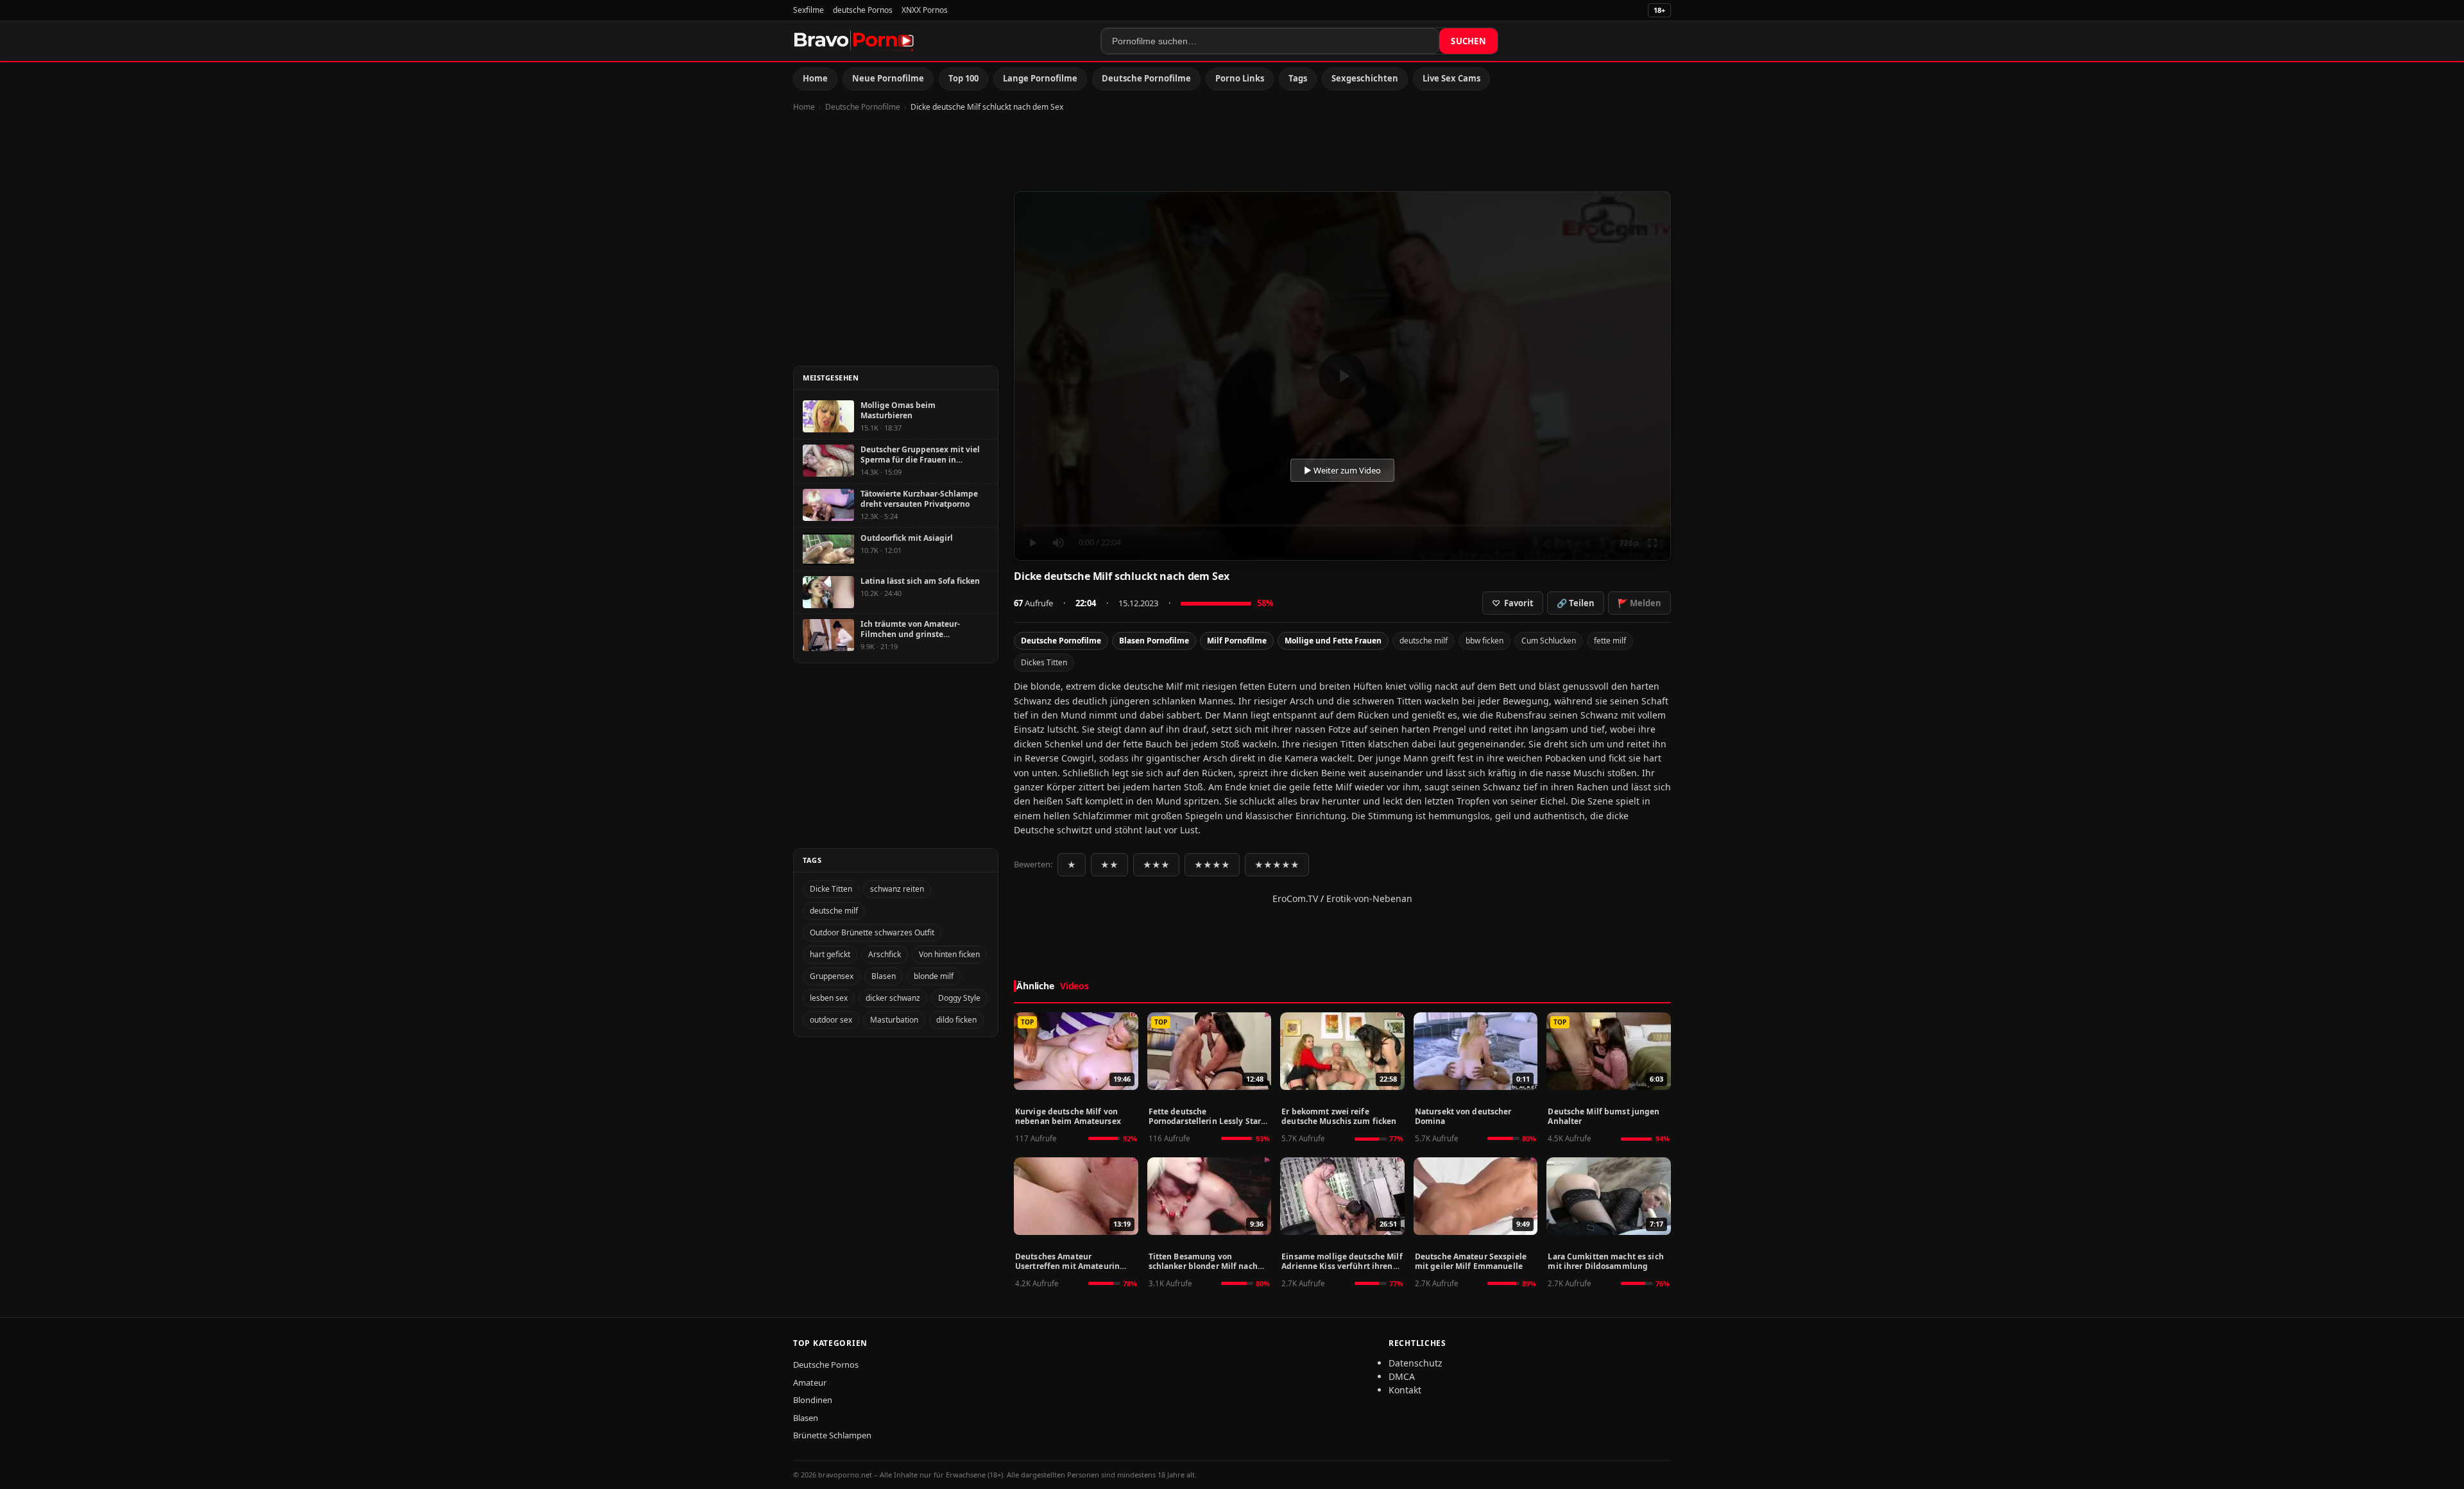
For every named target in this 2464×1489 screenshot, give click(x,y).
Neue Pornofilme (888, 78)
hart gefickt (830, 954)
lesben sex (829, 998)
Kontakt (1405, 1390)
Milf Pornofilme (1237, 641)
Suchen (1468, 41)
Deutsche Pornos (826, 1365)
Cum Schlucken (1549, 641)
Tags (1298, 78)
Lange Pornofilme (1040, 78)
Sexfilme (809, 10)
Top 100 (963, 78)
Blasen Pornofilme (1154, 641)
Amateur (810, 1383)
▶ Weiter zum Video (1342, 470)
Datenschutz (1416, 1363)
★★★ (1156, 865)
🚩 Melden (1639, 603)
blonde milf (934, 976)
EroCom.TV (1295, 898)
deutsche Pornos (863, 10)
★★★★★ (1277, 865)
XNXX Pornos (925, 10)
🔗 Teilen (1576, 603)
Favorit (1513, 603)
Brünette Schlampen (832, 1435)
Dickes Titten (1044, 662)
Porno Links (1240, 78)
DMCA (1402, 1376)
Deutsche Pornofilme (1146, 78)
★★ (1109, 865)
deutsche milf (1424, 641)
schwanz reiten (897, 889)
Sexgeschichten (1365, 78)
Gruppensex (832, 976)
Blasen (884, 976)
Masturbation (894, 1020)
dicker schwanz (893, 998)
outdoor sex (831, 1020)
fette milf (1610, 641)
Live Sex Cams (1451, 78)
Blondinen (813, 1400)
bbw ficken (1484, 641)
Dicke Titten (831, 889)
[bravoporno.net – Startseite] (854, 41)
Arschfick (885, 954)
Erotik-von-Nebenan (1369, 898)
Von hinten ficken (949, 954)
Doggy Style (959, 998)
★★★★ (1212, 865)
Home (815, 78)
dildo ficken (956, 1020)
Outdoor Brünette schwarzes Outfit (872, 932)
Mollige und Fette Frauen (1333, 641)
